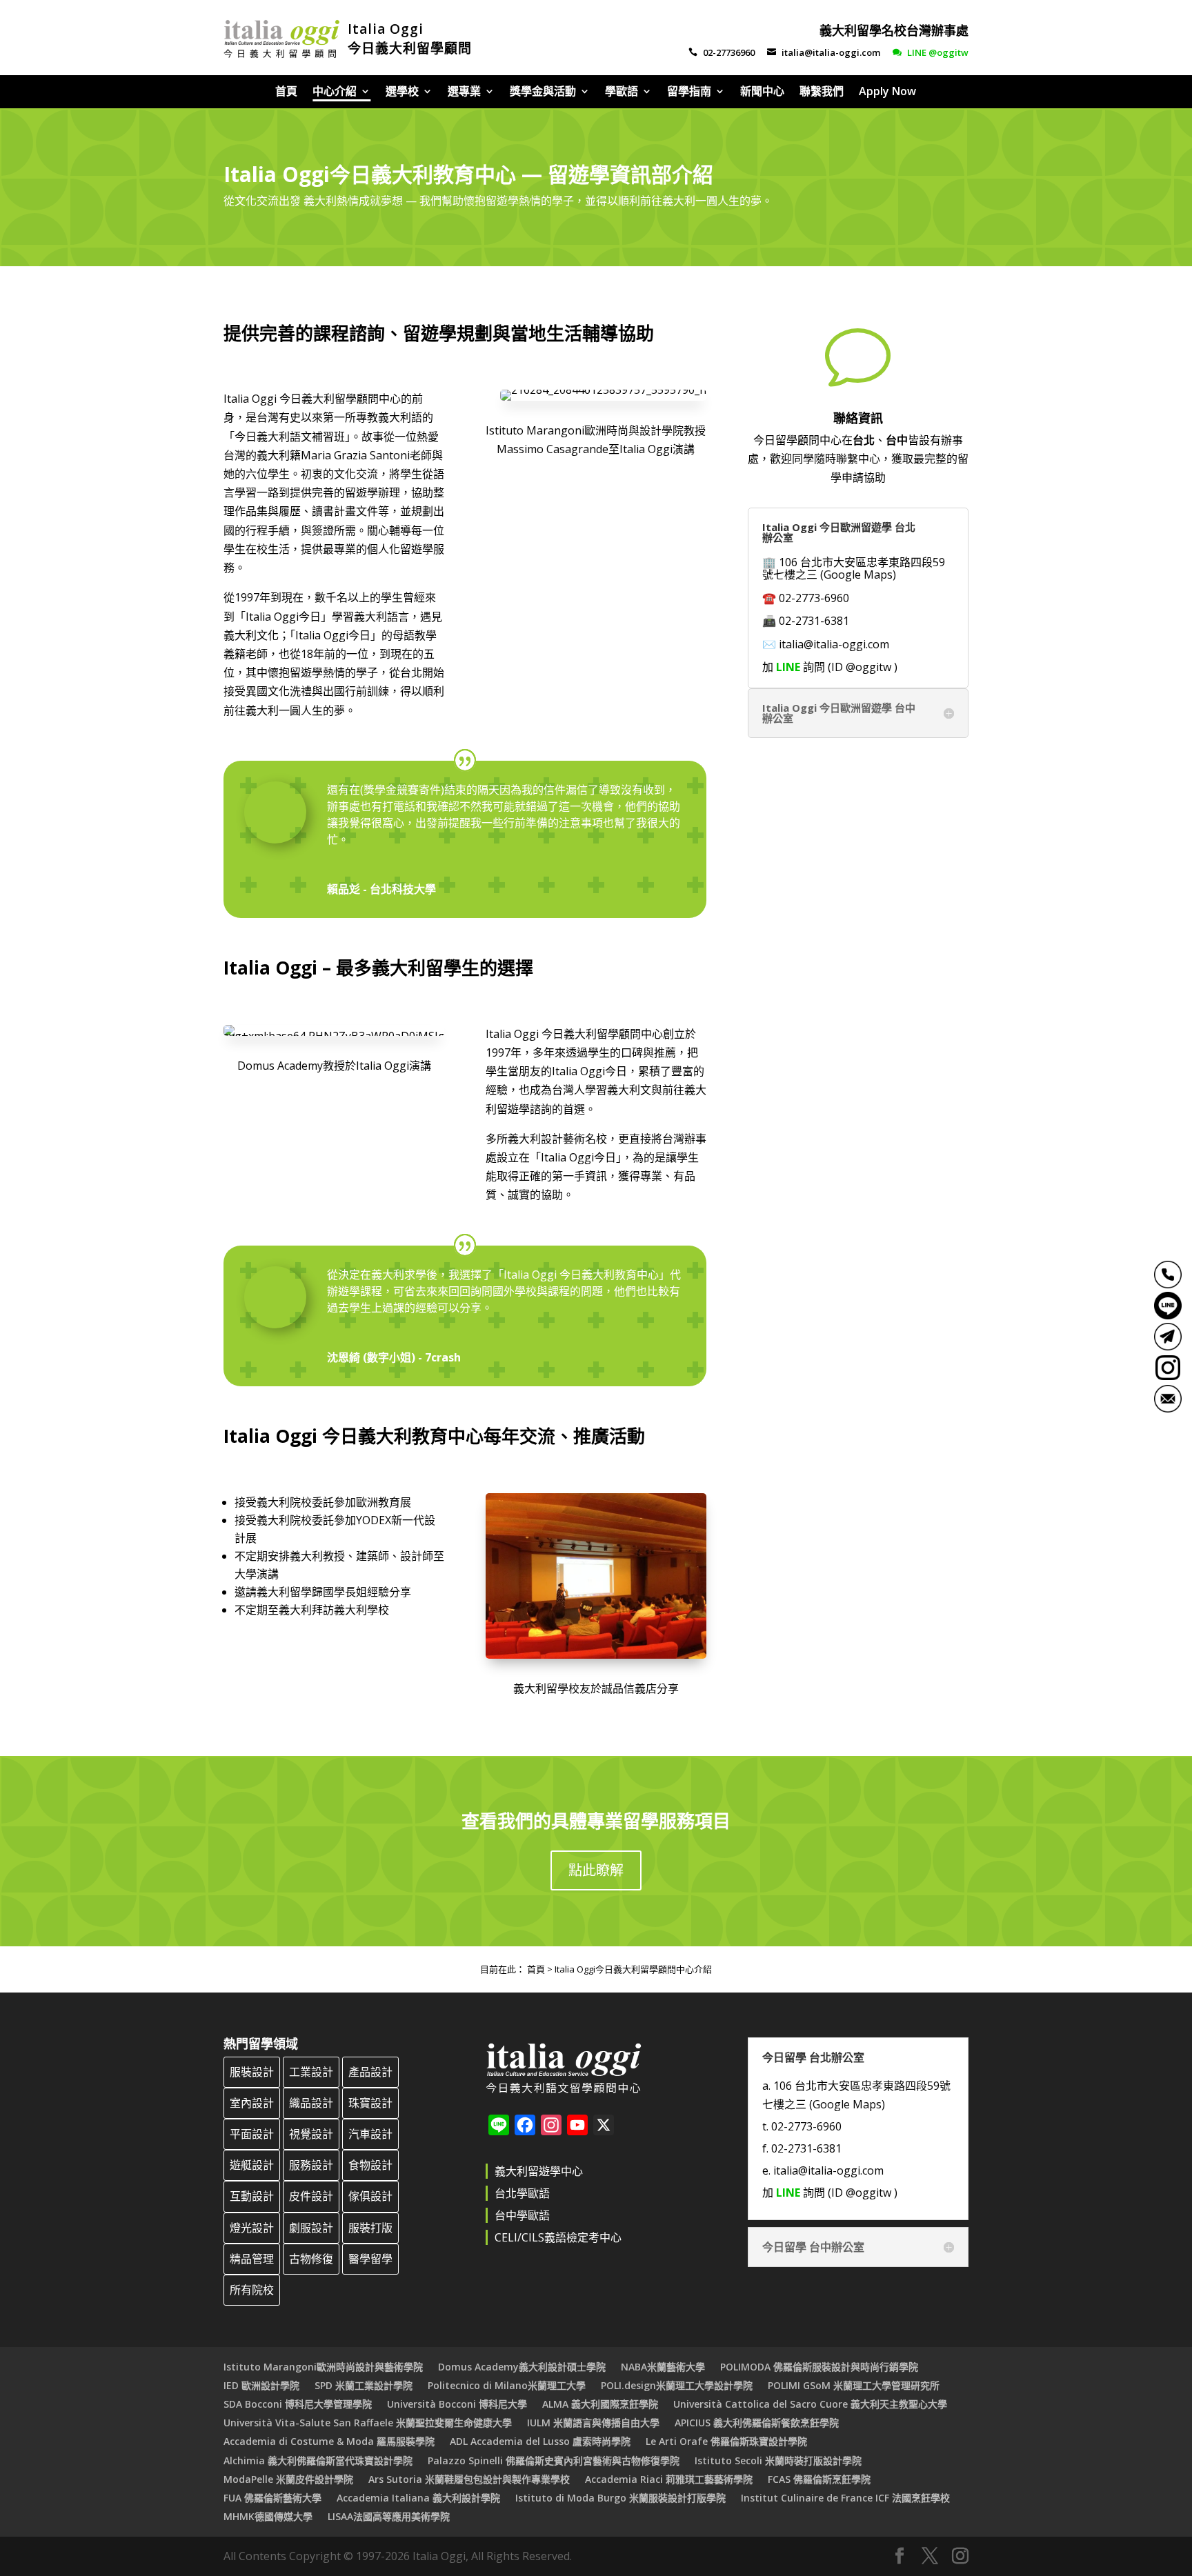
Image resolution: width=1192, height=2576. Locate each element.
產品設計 (370, 2072)
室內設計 (252, 2103)
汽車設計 (370, 2134)
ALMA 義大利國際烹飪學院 (600, 2404)
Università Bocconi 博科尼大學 (457, 2404)
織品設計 (311, 2103)
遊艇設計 (252, 2165)
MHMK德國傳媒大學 (268, 2516)
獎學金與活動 (543, 92)
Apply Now (887, 92)
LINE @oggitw (931, 52)
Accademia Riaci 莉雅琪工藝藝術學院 (669, 2479)
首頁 (286, 92)
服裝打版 (370, 2228)
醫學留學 (370, 2259)
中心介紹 (335, 92)
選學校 (402, 92)
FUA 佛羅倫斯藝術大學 (272, 2498)
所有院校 (252, 2290)
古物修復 (311, 2259)
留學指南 (689, 92)
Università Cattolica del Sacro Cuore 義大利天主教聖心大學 (810, 2404)
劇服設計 (311, 2228)
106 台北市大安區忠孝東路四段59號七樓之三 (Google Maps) (854, 568)
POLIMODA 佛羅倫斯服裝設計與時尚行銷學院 (819, 2367)
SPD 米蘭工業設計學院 (364, 2385)
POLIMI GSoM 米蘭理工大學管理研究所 (854, 2385)
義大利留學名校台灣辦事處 (894, 30)
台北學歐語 (522, 2193)
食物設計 (370, 2165)
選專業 (464, 92)
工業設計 (311, 2072)
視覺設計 (311, 2134)
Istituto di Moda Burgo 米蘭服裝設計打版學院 (620, 2498)
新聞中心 (762, 92)
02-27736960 (722, 52)
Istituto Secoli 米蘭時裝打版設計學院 (778, 2460)
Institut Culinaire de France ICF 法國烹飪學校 (845, 2498)
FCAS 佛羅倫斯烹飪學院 (819, 2479)
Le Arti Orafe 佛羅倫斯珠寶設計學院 (726, 2441)
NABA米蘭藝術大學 (663, 2367)
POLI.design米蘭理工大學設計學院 (677, 2385)
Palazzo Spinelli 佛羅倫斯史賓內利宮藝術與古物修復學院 (554, 2460)
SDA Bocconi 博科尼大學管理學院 (298, 2404)
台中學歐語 (522, 2215)
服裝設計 (252, 2072)
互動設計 (252, 2196)
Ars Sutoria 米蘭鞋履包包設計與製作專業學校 (469, 2479)
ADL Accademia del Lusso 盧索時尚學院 (540, 2441)
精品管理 (252, 2259)
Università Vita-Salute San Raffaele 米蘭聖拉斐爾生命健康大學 (368, 2423)
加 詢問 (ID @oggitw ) (830, 667)
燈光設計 (252, 2228)
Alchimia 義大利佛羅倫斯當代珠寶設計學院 (318, 2460)
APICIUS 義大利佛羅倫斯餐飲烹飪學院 (757, 2423)
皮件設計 (311, 2196)
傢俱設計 (370, 2196)
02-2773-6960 (814, 598)
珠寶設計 (370, 2103)
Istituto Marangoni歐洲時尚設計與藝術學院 (323, 2367)
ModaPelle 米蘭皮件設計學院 (288, 2479)
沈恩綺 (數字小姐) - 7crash (394, 1357)
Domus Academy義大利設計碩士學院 (522, 2367)
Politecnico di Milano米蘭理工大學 (507, 2385)
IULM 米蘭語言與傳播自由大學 (593, 2423)
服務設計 (311, 2165)
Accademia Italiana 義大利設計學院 (418, 2498)
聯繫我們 (822, 92)
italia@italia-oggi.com (824, 52)
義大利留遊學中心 (539, 2171)
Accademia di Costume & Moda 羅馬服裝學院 (329, 2441)
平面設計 (252, 2134)
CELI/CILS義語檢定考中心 (558, 2237)
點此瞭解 (596, 1870)
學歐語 (622, 92)
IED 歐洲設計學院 (261, 2385)
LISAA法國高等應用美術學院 (389, 2516)
